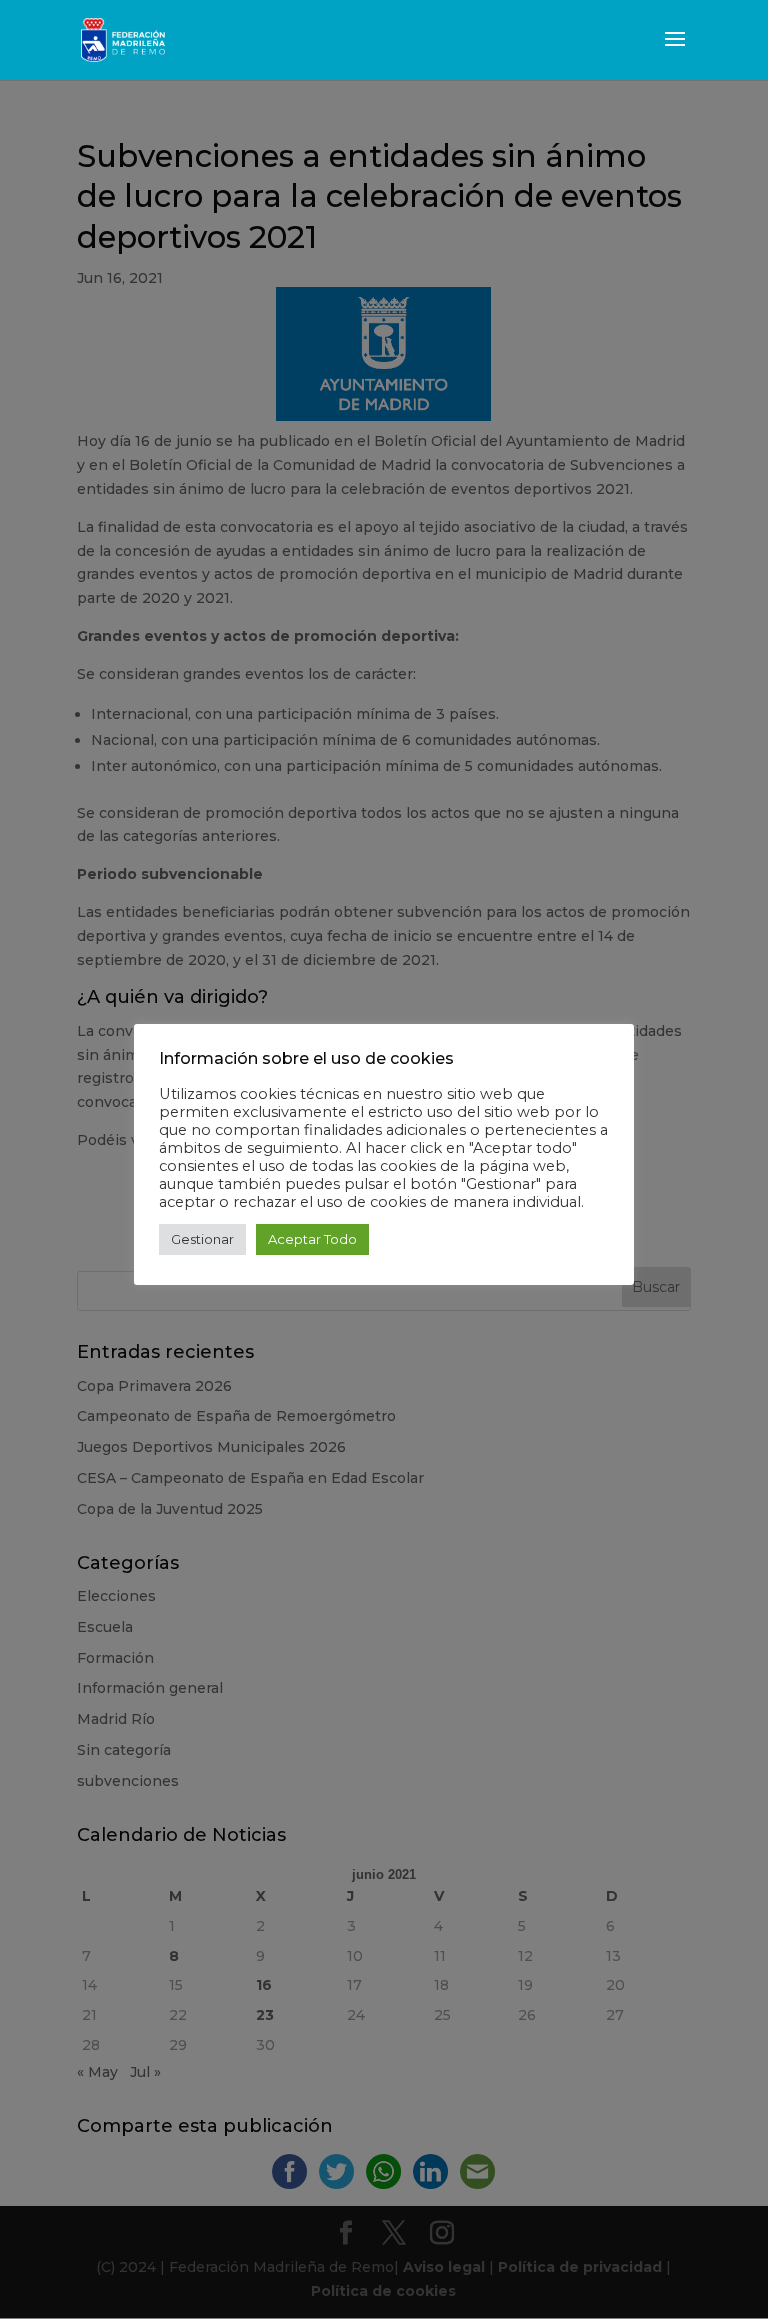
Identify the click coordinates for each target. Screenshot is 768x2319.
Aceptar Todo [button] (312, 1239)
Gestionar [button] (202, 1239)
